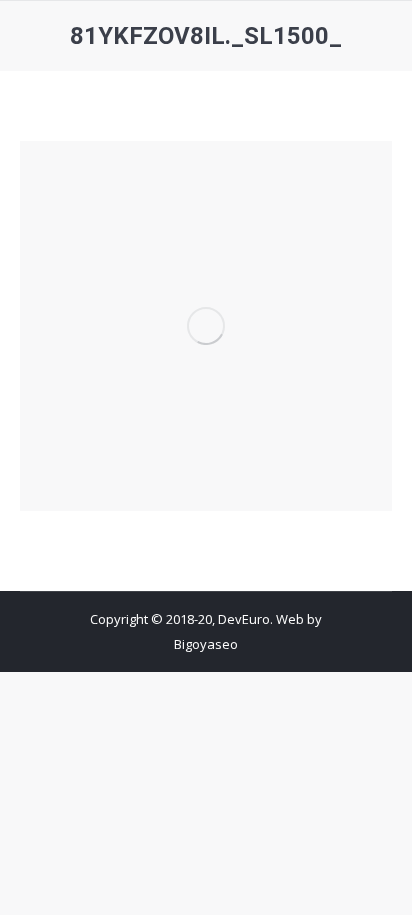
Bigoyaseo (206, 644)
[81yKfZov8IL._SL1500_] (206, 326)
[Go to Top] (380, 883)
